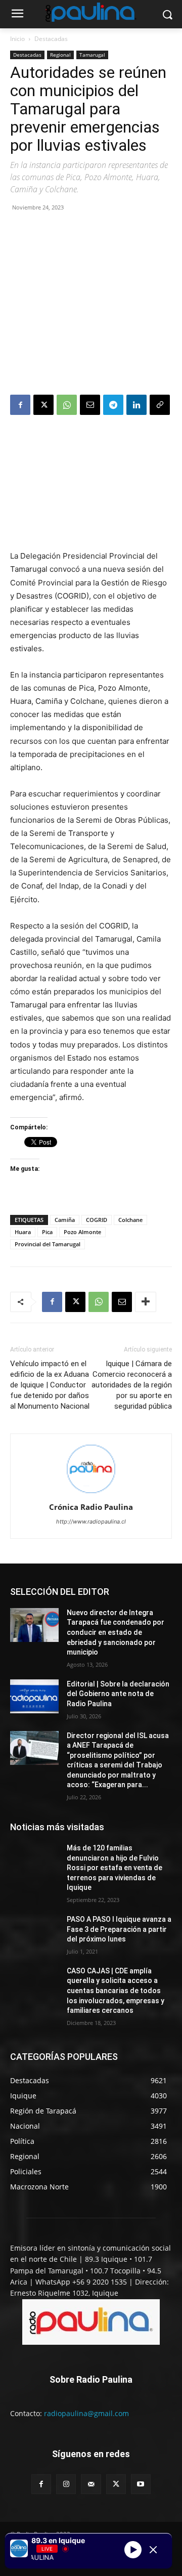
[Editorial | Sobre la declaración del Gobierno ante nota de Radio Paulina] (34, 1696)
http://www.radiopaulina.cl (91, 1522)
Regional (60, 55)
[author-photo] (91, 1493)
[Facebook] (20, 405)
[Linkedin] (136, 405)
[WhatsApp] (67, 405)
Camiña (65, 1220)
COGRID (97, 1220)
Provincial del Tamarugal (48, 1244)
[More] (146, 1302)
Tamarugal (92, 55)
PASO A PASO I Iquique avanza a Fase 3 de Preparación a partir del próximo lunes (119, 1929)
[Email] (90, 405)
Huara (23, 1232)
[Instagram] (66, 2484)
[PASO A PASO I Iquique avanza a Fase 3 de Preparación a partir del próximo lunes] (34, 1932)
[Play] (133, 2550)
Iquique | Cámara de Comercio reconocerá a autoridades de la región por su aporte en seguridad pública (132, 1385)
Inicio (17, 39)
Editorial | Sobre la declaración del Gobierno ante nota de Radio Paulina (118, 1694)
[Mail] (91, 2484)
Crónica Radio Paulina (91, 1507)
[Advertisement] (91, 305)
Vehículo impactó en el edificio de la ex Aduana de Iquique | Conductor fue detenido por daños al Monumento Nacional (50, 1385)
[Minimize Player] (153, 2550)
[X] (43, 405)
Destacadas (51, 39)
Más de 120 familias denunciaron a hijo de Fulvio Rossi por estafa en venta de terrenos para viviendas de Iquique (115, 1868)
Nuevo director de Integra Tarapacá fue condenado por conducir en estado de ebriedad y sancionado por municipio (116, 1632)
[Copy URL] (160, 405)
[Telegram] (113, 405)
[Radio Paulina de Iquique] (91, 12)
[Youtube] (141, 2484)
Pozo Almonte (82, 1232)
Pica (47, 1232)
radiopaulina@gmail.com (86, 2413)
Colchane (130, 1220)
